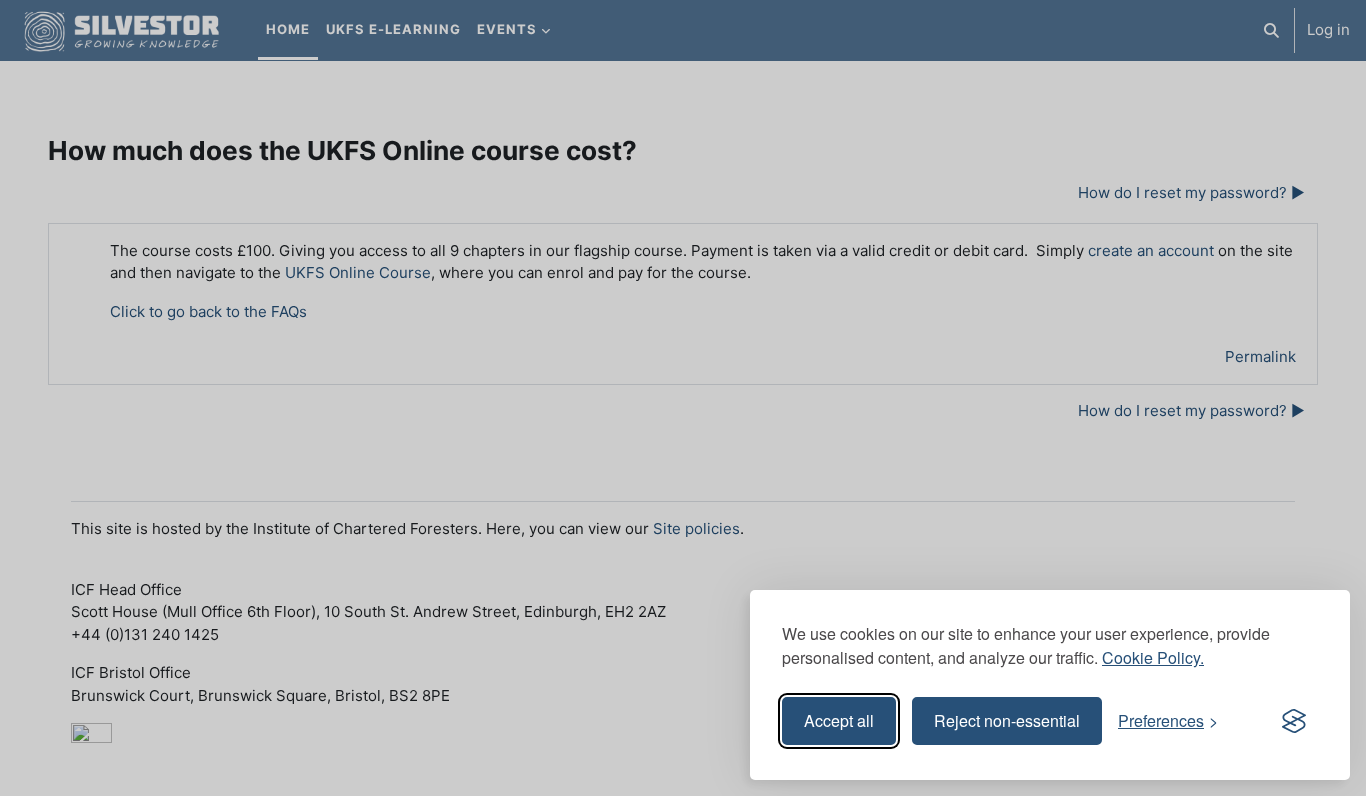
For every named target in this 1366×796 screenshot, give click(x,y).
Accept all (839, 720)
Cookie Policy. (1153, 657)
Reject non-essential (1007, 720)
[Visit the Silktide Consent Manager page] (1294, 721)
